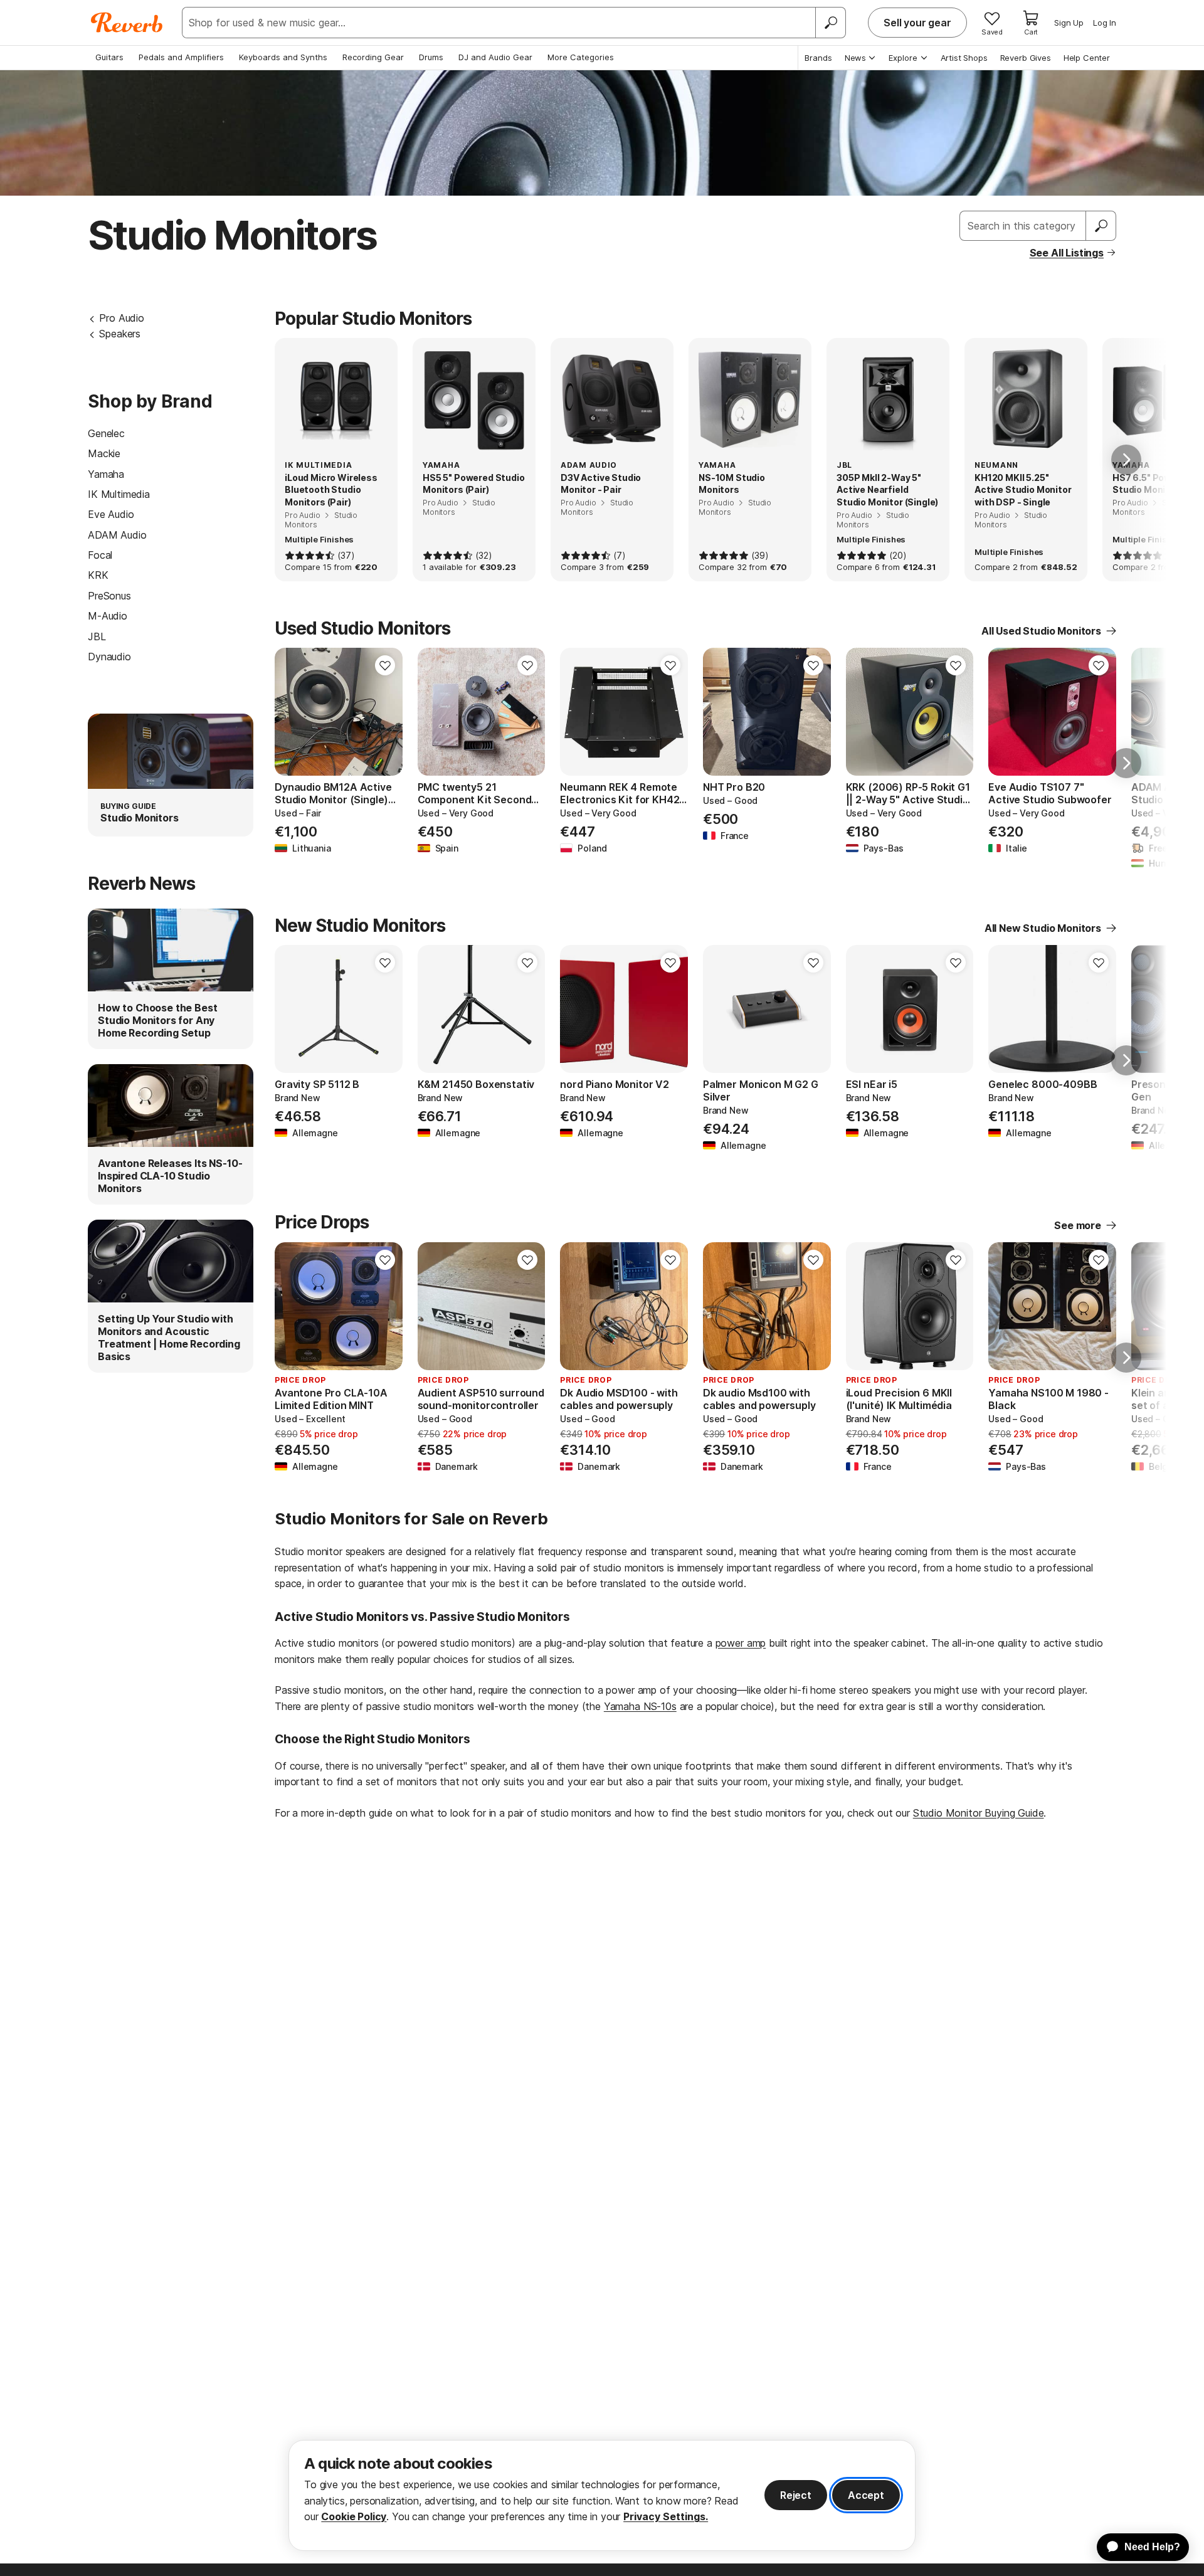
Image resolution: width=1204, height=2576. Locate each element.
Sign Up (1069, 23)
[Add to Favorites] (385, 665)
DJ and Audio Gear (495, 57)
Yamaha (106, 474)
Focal (100, 555)
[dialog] (602, 2495)
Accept (866, 2495)
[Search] (830, 23)
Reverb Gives (1026, 58)
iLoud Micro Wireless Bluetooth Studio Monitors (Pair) (331, 490)
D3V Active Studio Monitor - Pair (601, 484)
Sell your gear (917, 23)
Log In (1105, 23)
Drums (431, 57)
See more (1078, 1225)
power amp (741, 1643)
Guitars (109, 57)
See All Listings (1067, 253)
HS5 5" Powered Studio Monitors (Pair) (474, 484)
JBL (97, 636)
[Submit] (1101, 226)
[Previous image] (292, 712)
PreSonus (109, 596)
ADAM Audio (117, 535)
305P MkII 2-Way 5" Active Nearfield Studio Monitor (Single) (887, 490)
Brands (818, 58)
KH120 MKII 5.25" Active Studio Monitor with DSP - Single (1023, 490)
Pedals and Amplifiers (181, 57)
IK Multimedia (119, 494)
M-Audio (108, 616)
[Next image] (385, 712)
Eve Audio (111, 514)
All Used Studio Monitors (1041, 631)
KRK (98, 575)
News (855, 58)
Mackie (104, 453)
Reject (796, 2495)
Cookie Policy (354, 2516)
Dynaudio (109, 657)
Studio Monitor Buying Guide (979, 1813)
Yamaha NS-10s (640, 1706)
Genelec (106, 433)
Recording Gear (373, 57)
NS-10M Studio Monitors (732, 484)
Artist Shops (964, 58)
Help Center (1087, 58)
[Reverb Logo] (127, 23)
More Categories (581, 57)
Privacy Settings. (666, 2516)
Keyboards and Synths (283, 57)
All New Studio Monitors (1043, 928)
